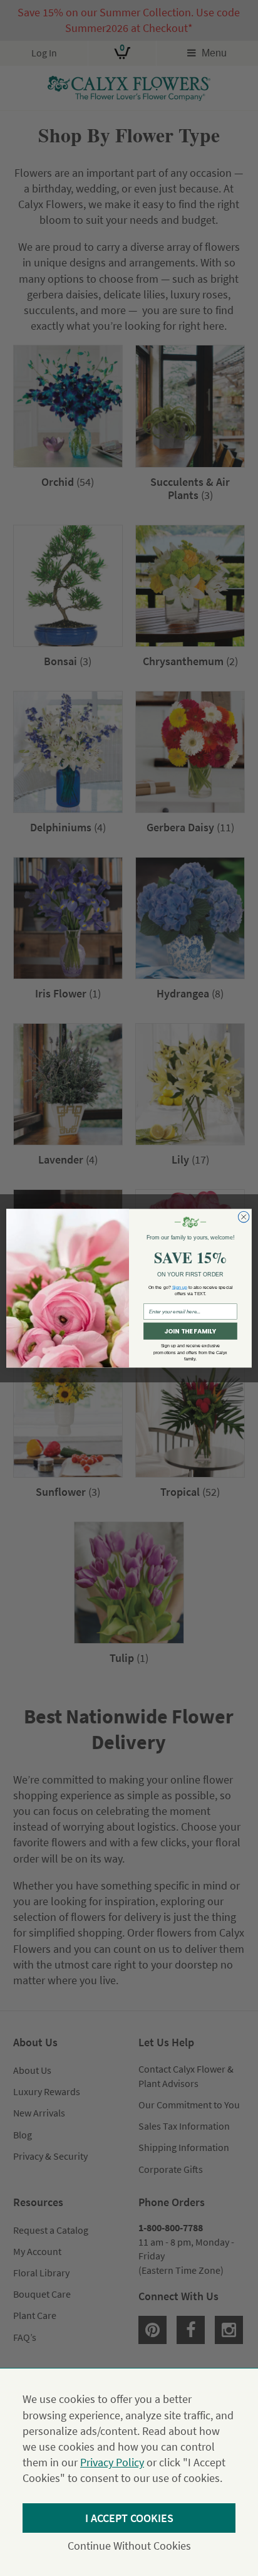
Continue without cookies (129, 2546)
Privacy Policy (112, 2462)
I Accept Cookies (129, 2518)
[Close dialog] (244, 1217)
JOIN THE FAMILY (190, 1331)
